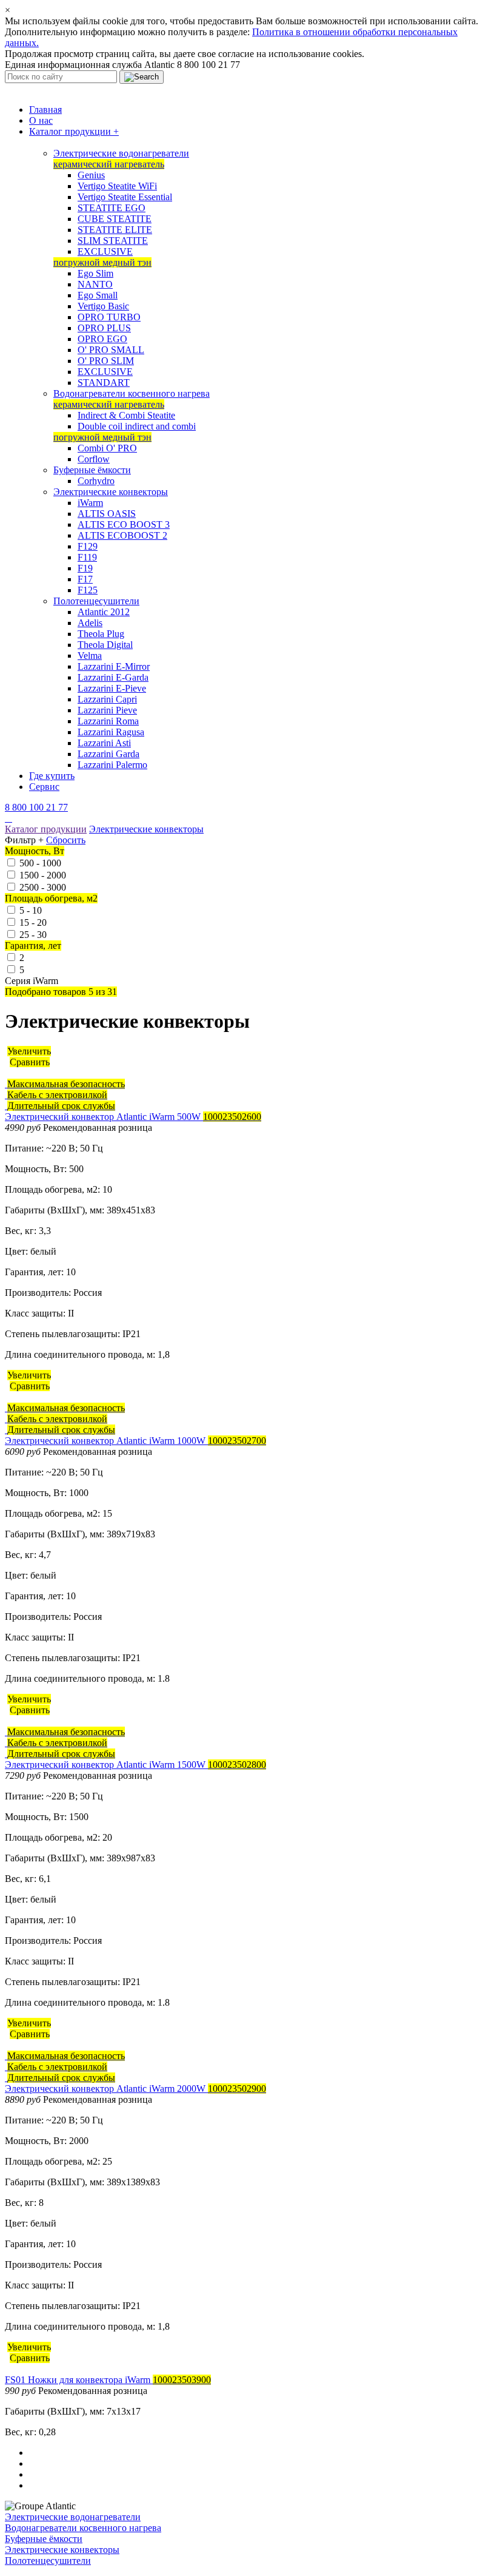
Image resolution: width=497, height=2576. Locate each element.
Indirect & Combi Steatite (126, 415)
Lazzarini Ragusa (111, 732)
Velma (90, 656)
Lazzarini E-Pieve (112, 688)
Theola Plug (101, 634)
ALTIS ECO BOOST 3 (124, 524)
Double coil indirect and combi (137, 426)
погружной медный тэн (102, 262)
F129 (88, 546)
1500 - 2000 (43, 875)
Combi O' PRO (107, 448)
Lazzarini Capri (107, 699)
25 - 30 (33, 935)
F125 (88, 590)
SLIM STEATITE (113, 241)
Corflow (94, 459)
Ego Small (98, 295)
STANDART (104, 383)
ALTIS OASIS (107, 514)
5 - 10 (31, 910)
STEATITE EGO (112, 208)
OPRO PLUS (104, 328)
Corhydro (96, 481)
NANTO (95, 284)
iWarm (90, 503)
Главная (45, 110)
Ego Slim (95, 273)
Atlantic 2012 (104, 612)
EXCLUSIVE (105, 251)
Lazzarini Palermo (112, 765)
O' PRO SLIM (106, 361)
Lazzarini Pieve (107, 710)
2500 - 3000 (43, 887)
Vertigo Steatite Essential (125, 197)
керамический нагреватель (109, 164)
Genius (91, 175)
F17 (85, 579)
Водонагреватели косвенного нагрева (132, 393)
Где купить (52, 776)
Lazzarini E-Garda (113, 677)
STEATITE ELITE (115, 230)
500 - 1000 (40, 863)
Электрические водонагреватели (121, 153)
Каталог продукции (74, 131)
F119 (87, 557)
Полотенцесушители (96, 601)
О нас (41, 120)
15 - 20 (33, 922)
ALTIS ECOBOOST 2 (122, 535)
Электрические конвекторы (111, 492)
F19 (85, 568)
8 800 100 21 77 (36, 807)
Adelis (90, 623)
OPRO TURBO (109, 317)
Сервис (44, 787)
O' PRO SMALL (111, 350)
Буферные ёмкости (92, 470)
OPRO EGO (102, 339)
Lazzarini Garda (108, 754)
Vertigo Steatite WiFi (117, 186)
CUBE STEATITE (115, 219)
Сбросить (66, 840)
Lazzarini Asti (104, 743)
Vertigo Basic (103, 306)
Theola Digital (105, 645)
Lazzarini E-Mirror (114, 666)
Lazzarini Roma (108, 721)
